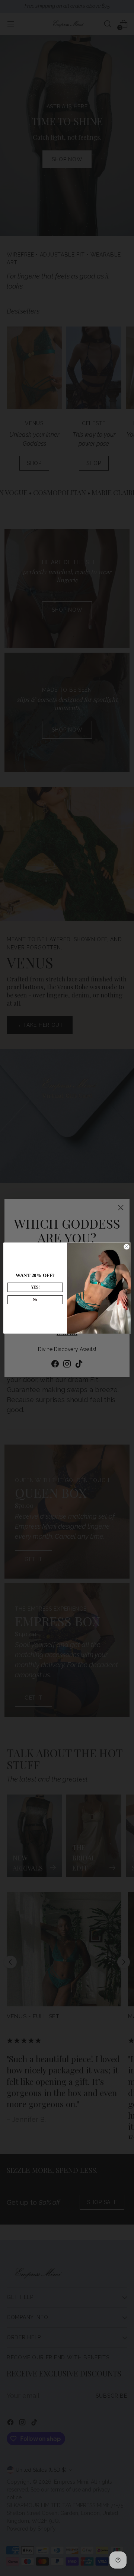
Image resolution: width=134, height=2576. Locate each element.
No (35, 1300)
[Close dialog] (126, 1247)
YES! (35, 1287)
